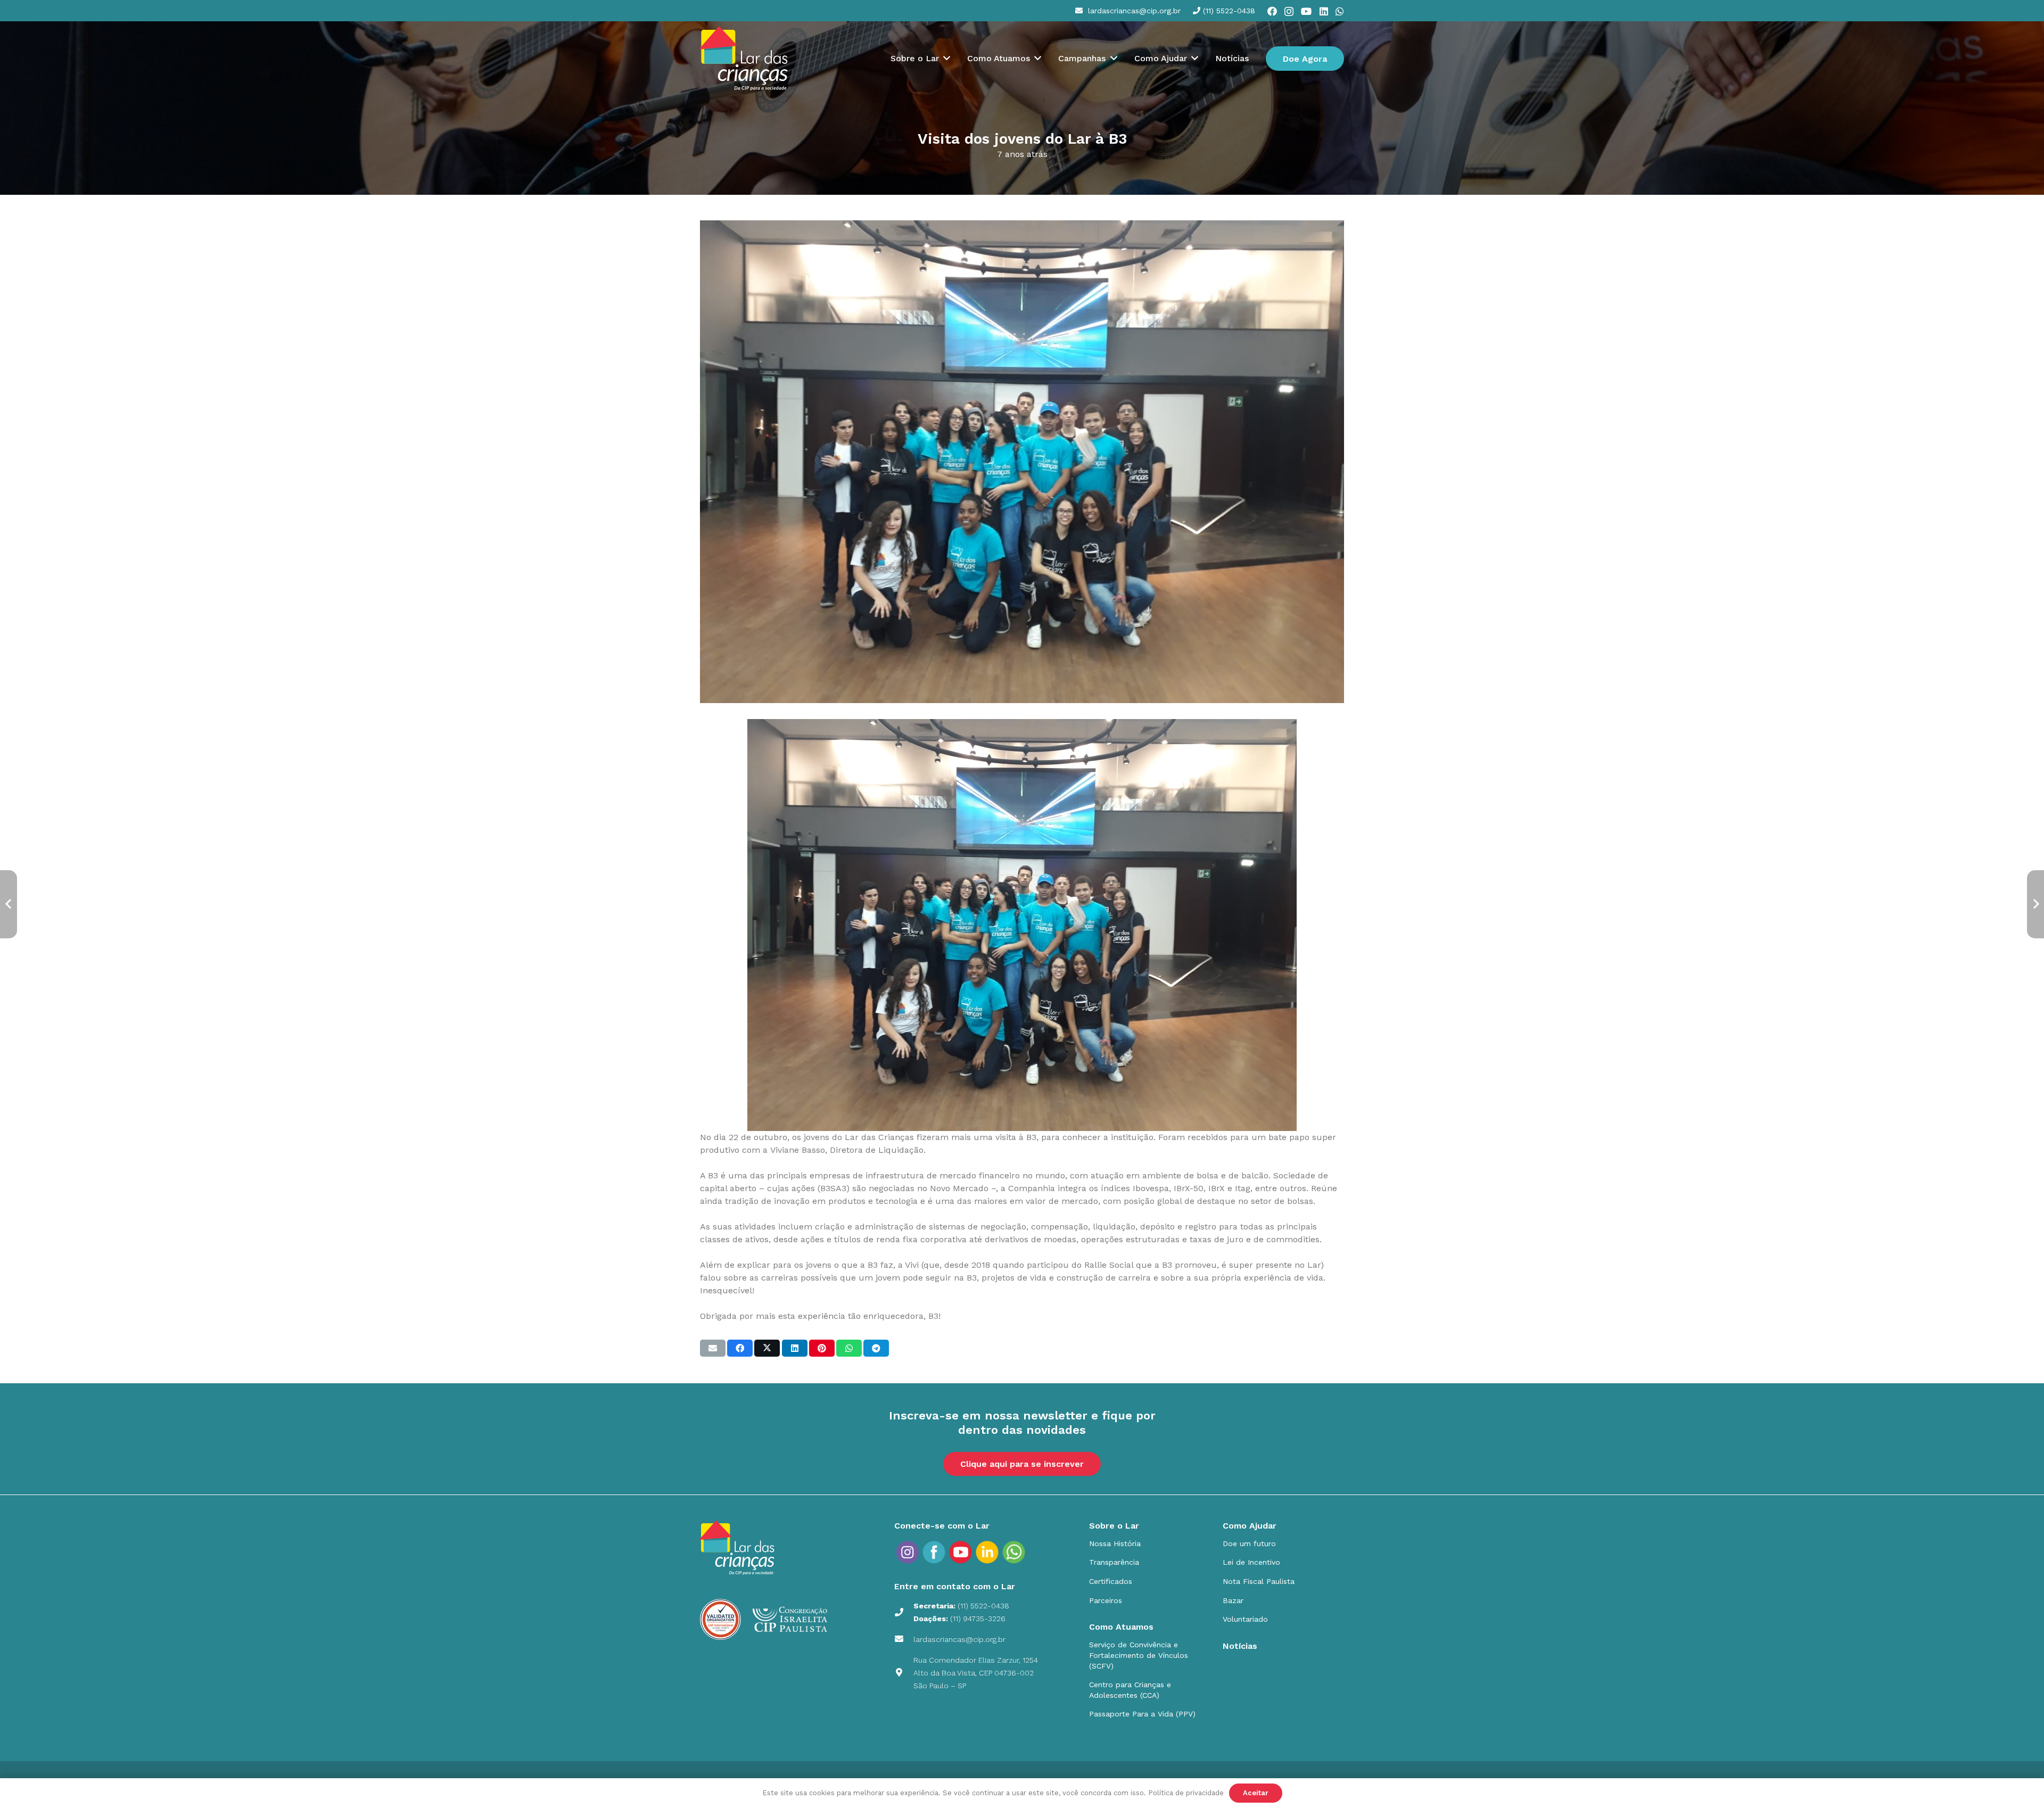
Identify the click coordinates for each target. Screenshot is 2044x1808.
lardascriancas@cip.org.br (959, 1639)
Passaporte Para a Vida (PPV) (1142, 1714)
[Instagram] (1289, 12)
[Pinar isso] (822, 1348)
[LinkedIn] (1324, 11)
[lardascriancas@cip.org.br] (904, 1639)
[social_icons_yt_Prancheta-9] (1014, 1552)
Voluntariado (1245, 1619)
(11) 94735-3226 (978, 1619)
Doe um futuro (1249, 1543)
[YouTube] (1306, 11)
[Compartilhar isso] (740, 1348)
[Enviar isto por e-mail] (713, 1348)
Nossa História (1115, 1543)
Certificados (1111, 1581)
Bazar (1233, 1600)
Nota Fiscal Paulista (1259, 1581)
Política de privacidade (1186, 1793)
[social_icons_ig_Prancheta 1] (908, 1552)
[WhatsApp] (1340, 11)
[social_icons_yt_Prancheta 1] (961, 1552)
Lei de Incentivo (1251, 1562)
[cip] (744, 59)
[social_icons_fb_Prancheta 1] (934, 1552)
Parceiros (1106, 1600)
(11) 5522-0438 (983, 1606)
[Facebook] (1272, 11)
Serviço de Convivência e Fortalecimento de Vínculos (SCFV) (1139, 1655)
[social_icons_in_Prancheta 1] (987, 1552)
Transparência (1114, 1562)
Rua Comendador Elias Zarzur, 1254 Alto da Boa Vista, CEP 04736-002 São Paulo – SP (976, 1673)
